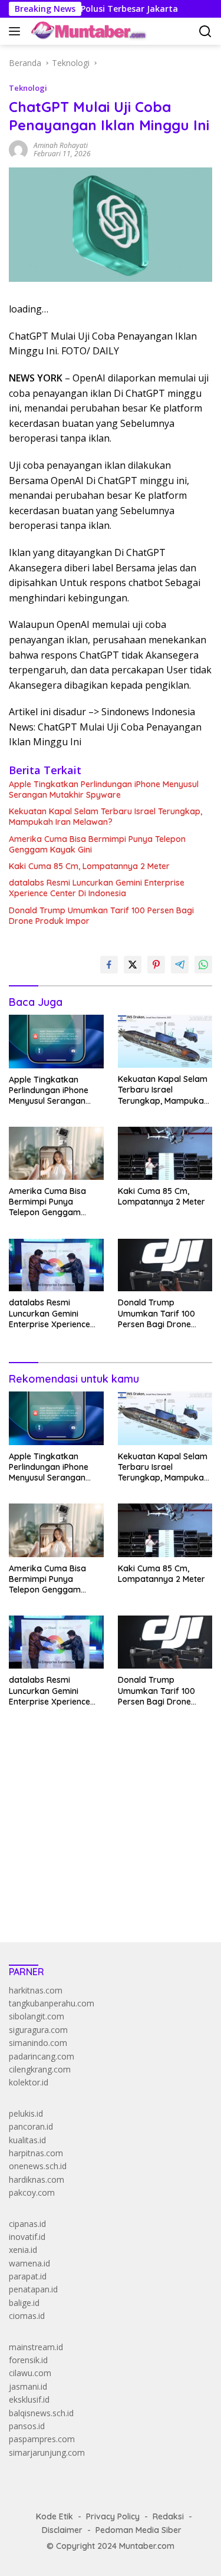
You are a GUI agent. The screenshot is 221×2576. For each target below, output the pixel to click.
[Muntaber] (87, 31)
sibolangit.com (37, 2016)
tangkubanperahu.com (52, 2003)
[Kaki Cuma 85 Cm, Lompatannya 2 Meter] (165, 1153)
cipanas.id (27, 2224)
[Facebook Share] (109, 965)
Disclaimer (62, 2530)
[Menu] (17, 31)
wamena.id (29, 2263)
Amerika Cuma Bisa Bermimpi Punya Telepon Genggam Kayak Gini (97, 844)
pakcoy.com (32, 2192)
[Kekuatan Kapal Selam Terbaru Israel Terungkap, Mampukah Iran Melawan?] (165, 1041)
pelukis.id (26, 2113)
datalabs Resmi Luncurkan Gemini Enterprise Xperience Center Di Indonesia (97, 888)
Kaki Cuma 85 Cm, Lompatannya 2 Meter (89, 866)
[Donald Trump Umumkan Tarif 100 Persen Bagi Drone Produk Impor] (165, 1265)
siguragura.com (38, 2030)
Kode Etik (55, 2516)
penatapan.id (33, 2289)
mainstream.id (36, 2347)
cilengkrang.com (40, 2069)
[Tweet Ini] (133, 965)
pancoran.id (31, 2126)
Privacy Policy (113, 2516)
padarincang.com (42, 2056)
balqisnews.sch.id (41, 2413)
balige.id (24, 2303)
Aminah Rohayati (61, 145)
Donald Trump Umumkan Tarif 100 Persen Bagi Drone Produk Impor (101, 916)
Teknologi (28, 88)
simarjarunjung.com (47, 2452)
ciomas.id (27, 2316)
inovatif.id (27, 2237)
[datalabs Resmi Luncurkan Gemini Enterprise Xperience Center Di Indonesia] (56, 1265)
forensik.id (28, 2360)
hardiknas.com (37, 2179)
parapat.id (28, 2276)
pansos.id (27, 2426)
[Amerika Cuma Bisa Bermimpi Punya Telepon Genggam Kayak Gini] (56, 1153)
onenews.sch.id (38, 2166)
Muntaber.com (147, 2546)
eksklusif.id (29, 2399)
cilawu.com (30, 2373)
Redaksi (168, 2516)
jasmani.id (28, 2386)
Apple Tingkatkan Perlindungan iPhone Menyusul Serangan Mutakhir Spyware (104, 789)
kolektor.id (29, 2082)
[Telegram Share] (180, 965)
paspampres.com (42, 2439)
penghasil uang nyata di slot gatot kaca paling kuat (105, 1796)
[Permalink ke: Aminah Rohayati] (18, 149)
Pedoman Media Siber (138, 2530)
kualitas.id (27, 2140)
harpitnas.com (36, 2153)
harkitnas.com (36, 1990)
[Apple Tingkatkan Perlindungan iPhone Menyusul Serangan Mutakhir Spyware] (56, 1041)
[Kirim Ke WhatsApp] (203, 965)
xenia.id (23, 2250)
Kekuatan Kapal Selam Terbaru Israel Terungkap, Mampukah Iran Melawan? (105, 817)
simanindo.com (38, 2043)
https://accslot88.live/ (49, 1905)
